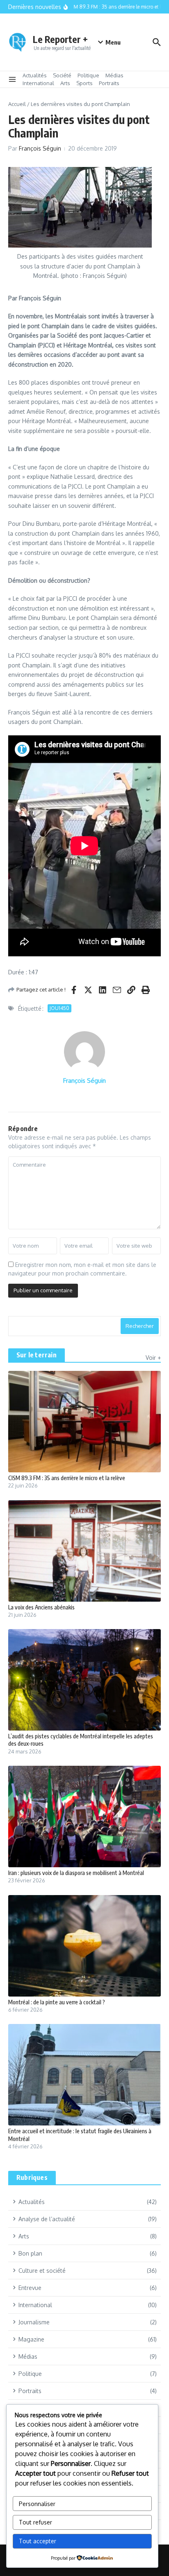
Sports (84, 83)
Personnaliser (37, 2504)
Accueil (17, 104)
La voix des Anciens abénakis (41, 1607)
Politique (88, 75)
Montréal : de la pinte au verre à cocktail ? (57, 2002)
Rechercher (140, 1326)
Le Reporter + (60, 39)
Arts (65, 83)
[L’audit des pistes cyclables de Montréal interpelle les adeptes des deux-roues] (84, 1680)
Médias (114, 75)
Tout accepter (38, 2541)
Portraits (109, 83)
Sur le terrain (37, 1355)
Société (62, 75)
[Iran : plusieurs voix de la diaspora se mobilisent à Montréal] (84, 1816)
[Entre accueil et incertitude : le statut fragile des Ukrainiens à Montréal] (84, 2075)
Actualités (35, 75)
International (38, 83)
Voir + (153, 1358)
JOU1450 (59, 1008)
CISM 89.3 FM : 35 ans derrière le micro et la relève (67, 1478)
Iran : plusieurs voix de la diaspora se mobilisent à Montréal (76, 1873)
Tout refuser (35, 2522)
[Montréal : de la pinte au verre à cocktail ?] (84, 1946)
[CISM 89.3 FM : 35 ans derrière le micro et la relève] (84, 1422)
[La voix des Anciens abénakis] (84, 1551)
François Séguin (40, 148)
